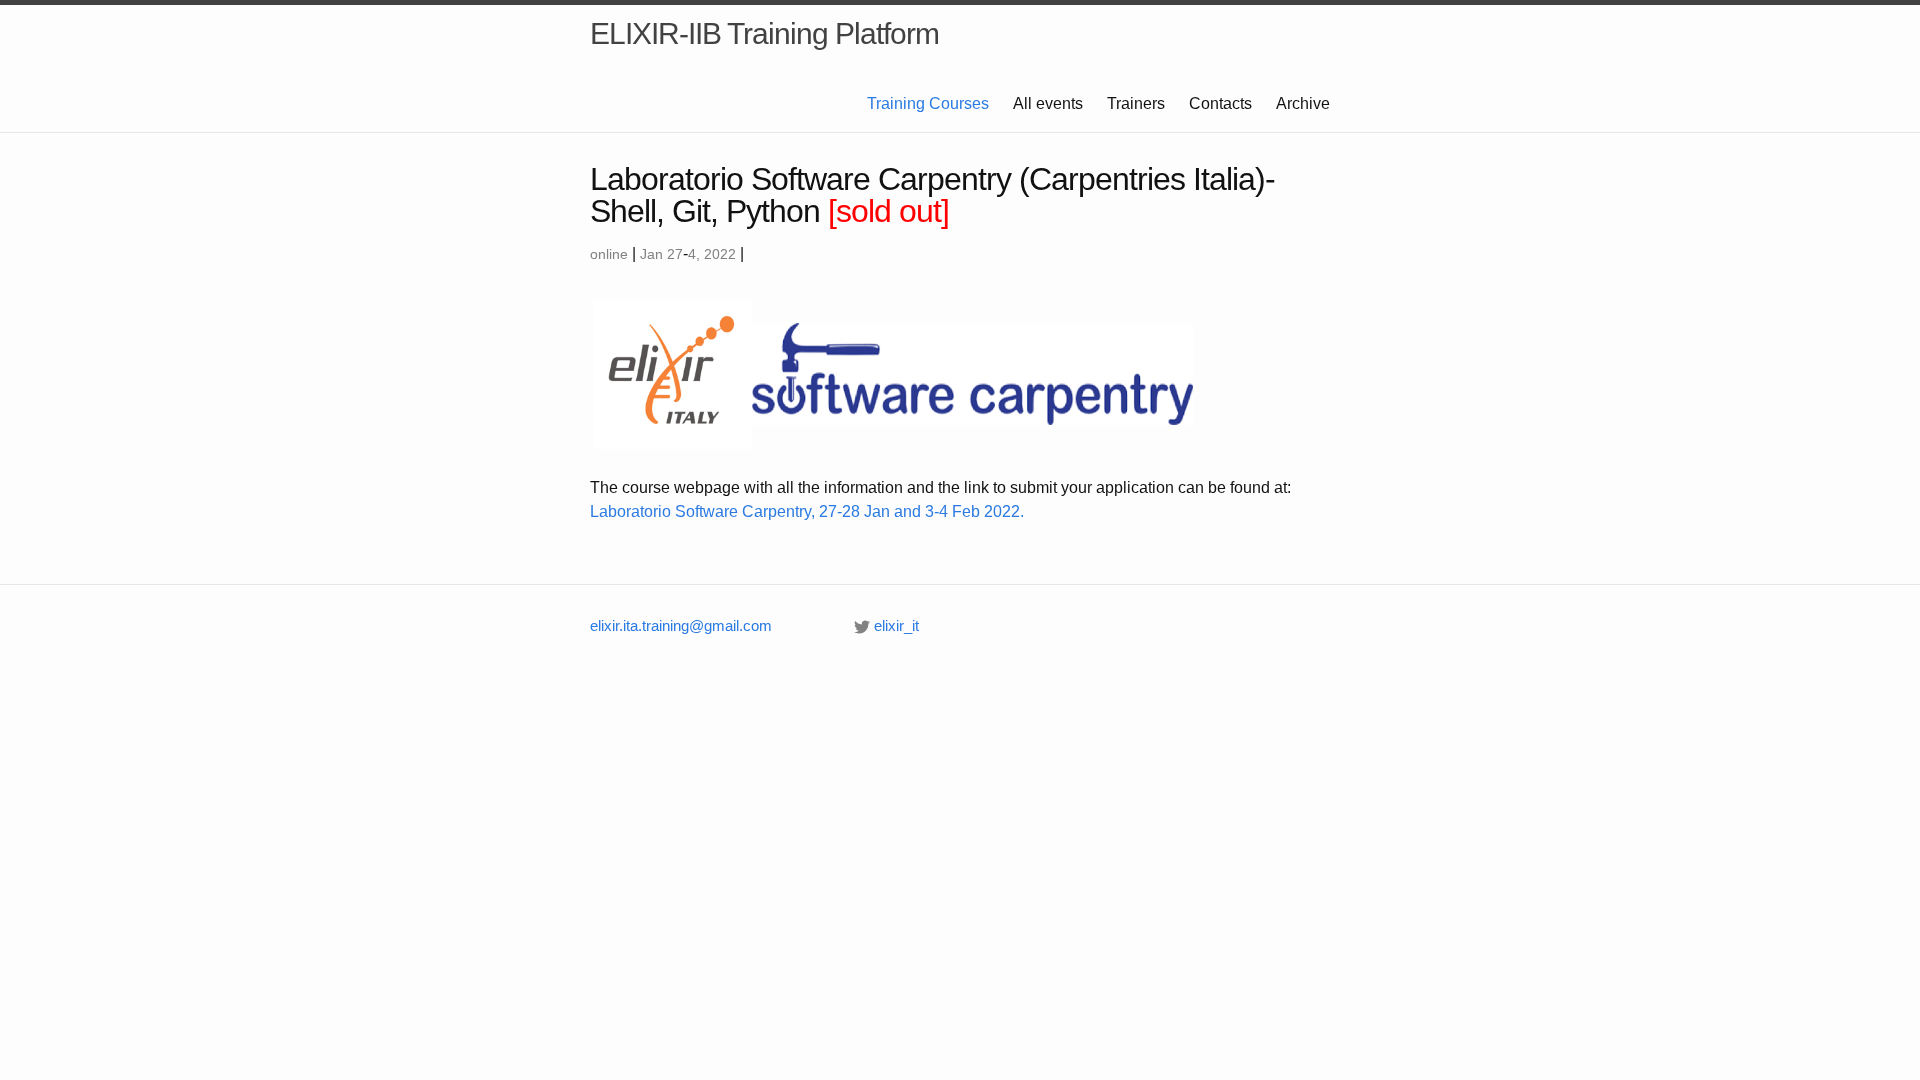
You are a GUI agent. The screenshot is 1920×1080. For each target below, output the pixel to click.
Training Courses (928, 103)
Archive (1303, 103)
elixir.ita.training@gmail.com (681, 625)
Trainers (1136, 103)
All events (1048, 103)
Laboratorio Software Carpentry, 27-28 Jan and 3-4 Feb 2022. (807, 511)
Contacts (1220, 103)
